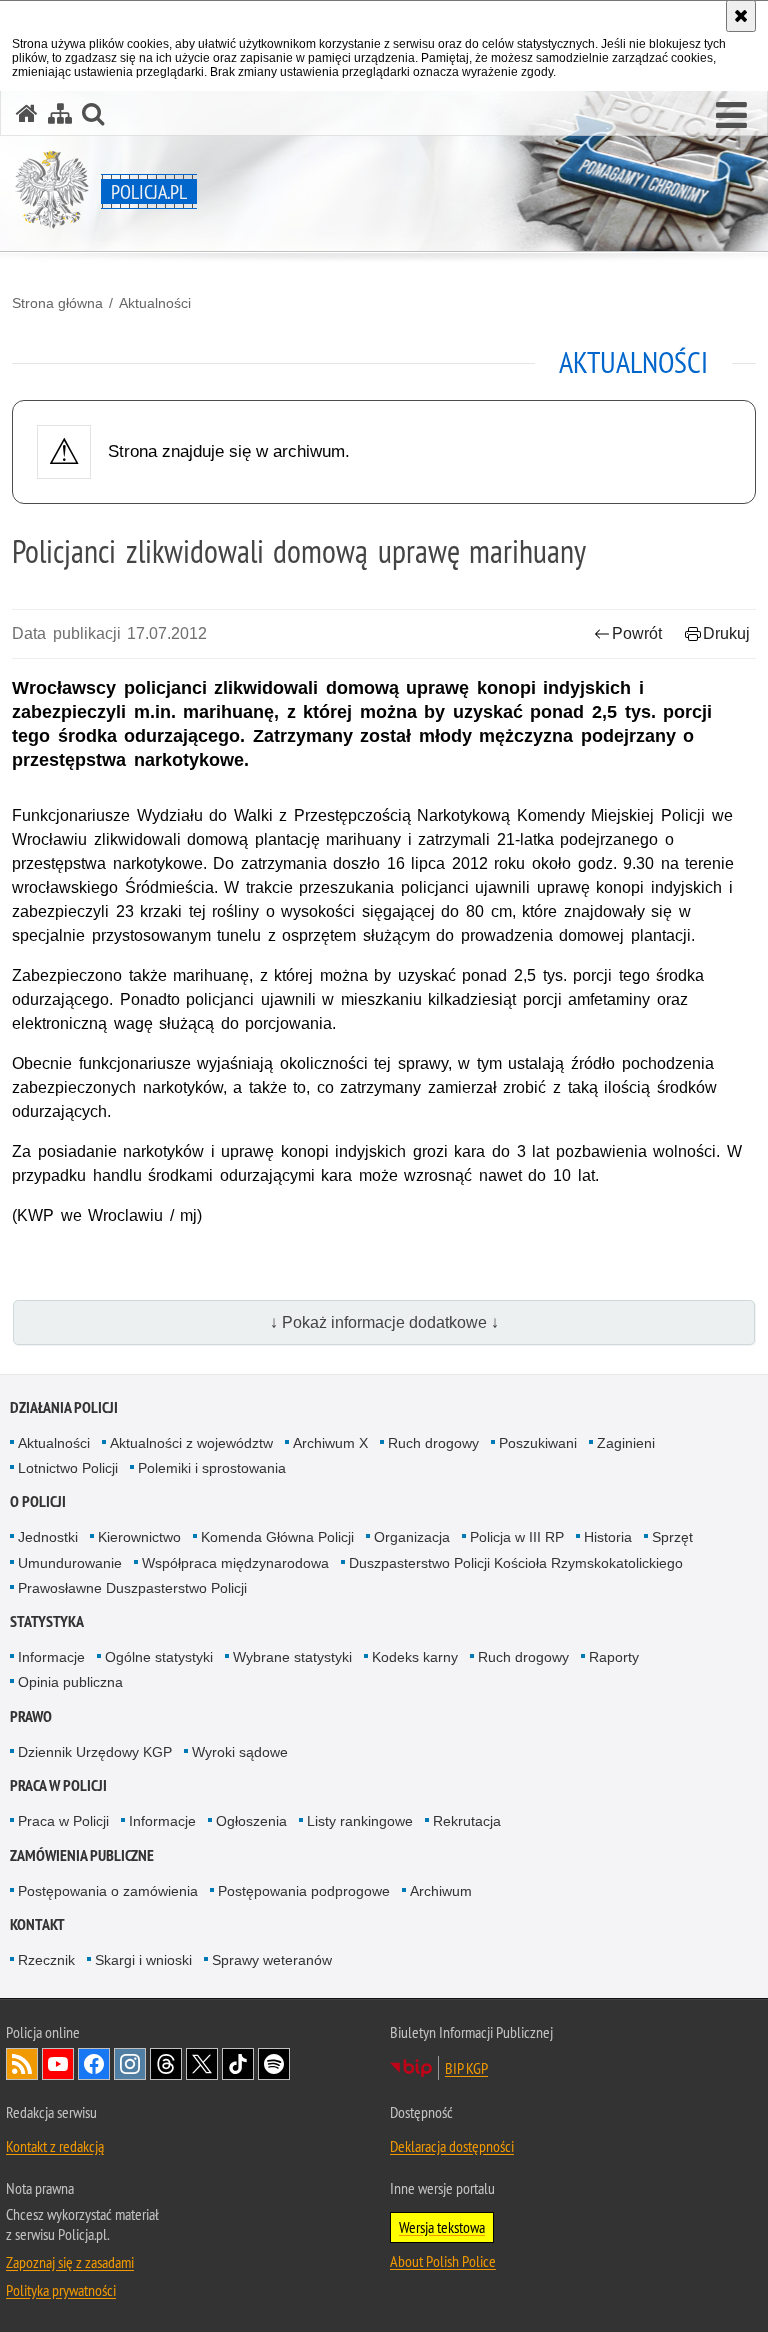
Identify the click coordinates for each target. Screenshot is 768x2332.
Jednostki (48, 1537)
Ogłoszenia (251, 1821)
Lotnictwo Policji (68, 1468)
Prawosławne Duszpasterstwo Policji (132, 1588)
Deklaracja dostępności (452, 2146)
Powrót (637, 633)
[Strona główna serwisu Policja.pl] (27, 113)
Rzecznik (46, 1960)
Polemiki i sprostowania (212, 1468)
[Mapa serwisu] (60, 113)
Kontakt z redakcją (55, 2146)
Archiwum (441, 1891)
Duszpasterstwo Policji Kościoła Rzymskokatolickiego (516, 1563)
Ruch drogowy (433, 1443)
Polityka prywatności (61, 2290)
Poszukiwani (538, 1443)
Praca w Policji (58, 1785)
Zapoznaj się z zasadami (70, 2262)
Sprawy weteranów (272, 1960)
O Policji (38, 1501)
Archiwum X (330, 1443)
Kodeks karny (415, 1657)
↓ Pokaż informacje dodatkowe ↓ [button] (384, 1322)
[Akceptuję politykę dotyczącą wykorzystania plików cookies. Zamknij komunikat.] (741, 16)
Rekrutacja (467, 1821)
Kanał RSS (22, 2064)
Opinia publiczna (70, 1682)
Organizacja (412, 1537)
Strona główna (57, 303)
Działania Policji (64, 1407)
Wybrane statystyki (292, 1657)
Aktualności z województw (191, 1443)
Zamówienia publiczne (82, 1855)
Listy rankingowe (360, 1821)
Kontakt (37, 1924)
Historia (608, 1537)
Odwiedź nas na (58, 2064)
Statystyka (47, 1621)
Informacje (51, 1657)
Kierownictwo (139, 1537)
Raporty (614, 1657)
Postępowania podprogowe (304, 1891)
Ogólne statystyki (159, 1657)
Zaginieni (626, 1443)
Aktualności (155, 303)
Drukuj (726, 633)
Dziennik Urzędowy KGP (95, 1752)
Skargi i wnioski (143, 1960)
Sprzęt (672, 1537)
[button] (731, 116)
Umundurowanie (70, 1563)
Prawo (31, 1716)
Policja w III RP (517, 1537)
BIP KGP (466, 2068)
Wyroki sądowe (240, 1752)
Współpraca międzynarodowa (235, 1563)
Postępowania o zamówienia (108, 1891)
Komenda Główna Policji (277, 1537)
